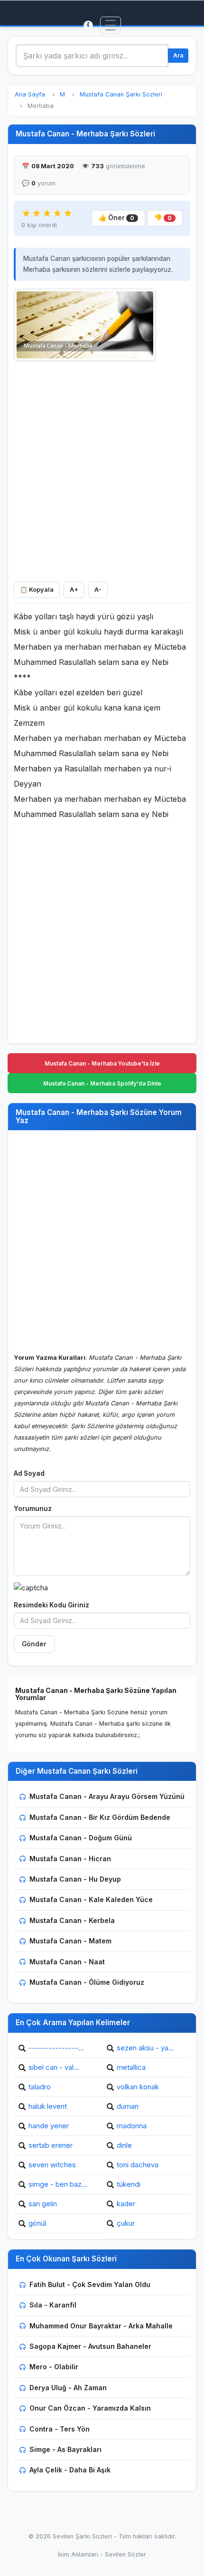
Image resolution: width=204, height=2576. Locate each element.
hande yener (49, 2126)
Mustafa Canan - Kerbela (72, 1920)
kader (126, 2204)
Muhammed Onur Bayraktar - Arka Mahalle (101, 2326)
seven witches (52, 2165)
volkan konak (138, 2087)
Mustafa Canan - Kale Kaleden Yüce (91, 1899)
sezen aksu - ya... (145, 2048)
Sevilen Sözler (125, 2554)
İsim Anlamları (78, 2554)
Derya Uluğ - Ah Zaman (68, 2388)
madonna (132, 2126)
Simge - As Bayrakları (65, 2449)
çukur (126, 2223)
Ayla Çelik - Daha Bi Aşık (70, 2470)
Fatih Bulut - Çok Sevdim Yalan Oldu (90, 2284)
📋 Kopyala (37, 590)
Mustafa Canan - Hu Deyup (75, 1879)
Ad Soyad (29, 1473)
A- (98, 590)
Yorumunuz (33, 1509)
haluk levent (48, 2106)
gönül (37, 2223)
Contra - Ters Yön (60, 2429)
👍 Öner (116, 218)
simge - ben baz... (58, 2184)
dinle (124, 2145)
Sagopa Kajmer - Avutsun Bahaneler (90, 2346)
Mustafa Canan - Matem (70, 1941)
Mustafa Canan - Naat (67, 1962)
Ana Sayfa (30, 94)
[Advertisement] (102, 469)
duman (128, 2106)
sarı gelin (43, 2204)
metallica (131, 2067)
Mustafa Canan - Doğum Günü (81, 1838)
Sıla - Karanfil (53, 2305)
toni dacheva (138, 2165)
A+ (74, 590)
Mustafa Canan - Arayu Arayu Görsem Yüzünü (107, 1796)
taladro (40, 2087)
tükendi (129, 2184)
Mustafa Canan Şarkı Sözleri (121, 94)
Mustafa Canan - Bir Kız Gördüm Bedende (100, 1817)
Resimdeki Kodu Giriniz (51, 1605)
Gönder (34, 1644)
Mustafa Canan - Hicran (70, 1859)
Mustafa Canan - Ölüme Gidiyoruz (87, 1982)
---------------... (56, 2048)
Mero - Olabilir (54, 2367)
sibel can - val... (54, 2067)
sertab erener (51, 2145)
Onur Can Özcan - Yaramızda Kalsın (90, 2408)
